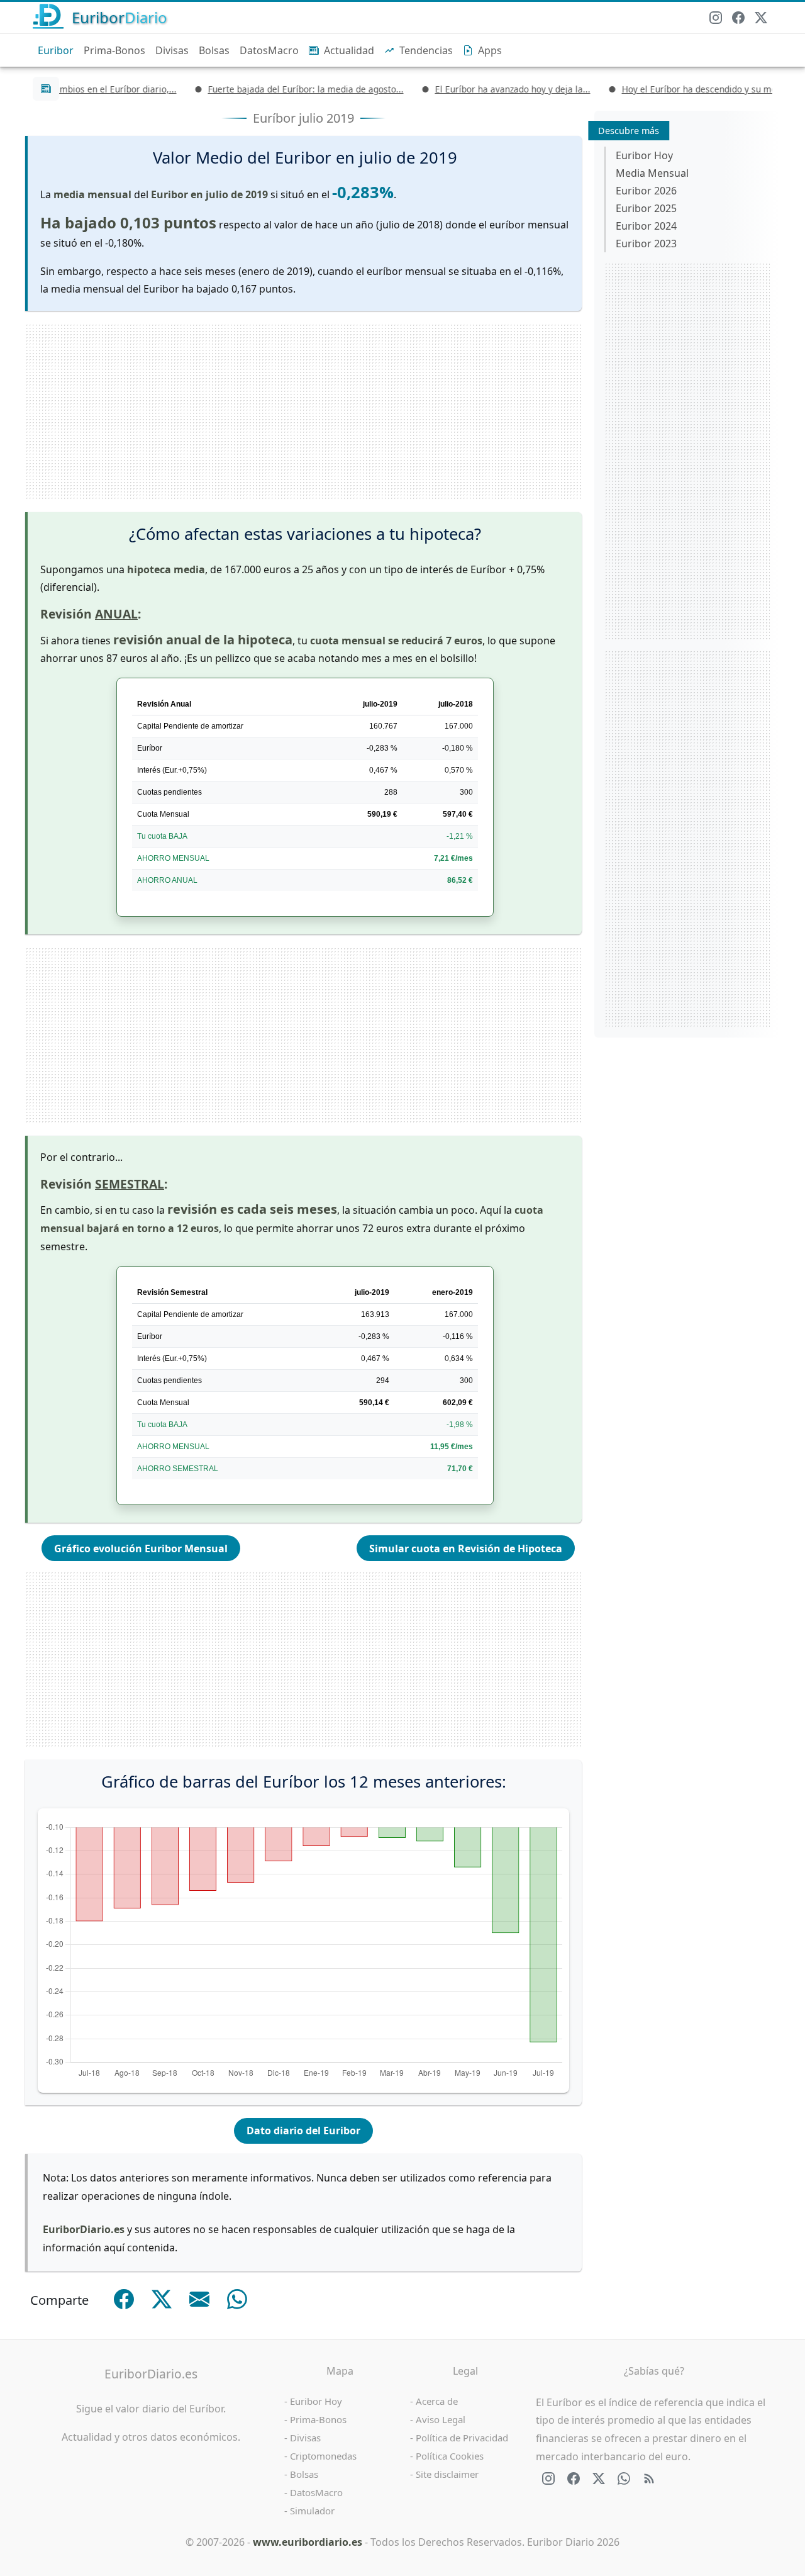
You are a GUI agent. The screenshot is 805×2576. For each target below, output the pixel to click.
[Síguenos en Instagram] (716, 18)
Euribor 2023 (646, 244)
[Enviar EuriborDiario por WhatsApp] (624, 2478)
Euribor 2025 (646, 208)
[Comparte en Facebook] (124, 2299)
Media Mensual (652, 173)
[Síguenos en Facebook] (738, 18)
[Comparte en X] (162, 2299)
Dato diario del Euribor (303, 2131)
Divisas (172, 50)
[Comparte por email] (199, 2299)
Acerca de (437, 2401)
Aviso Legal (441, 2419)
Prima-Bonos (114, 50)
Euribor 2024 (646, 226)
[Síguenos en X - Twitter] (761, 18)
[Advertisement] (303, 412)
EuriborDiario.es (151, 2374)
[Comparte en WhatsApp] (237, 2299)
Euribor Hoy (644, 155)
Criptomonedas (323, 2456)
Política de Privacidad (462, 2438)
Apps (490, 50)
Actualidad (349, 50)
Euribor (56, 50)
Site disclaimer (447, 2474)
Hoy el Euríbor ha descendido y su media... (676, 89)
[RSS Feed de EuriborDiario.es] (649, 2478)
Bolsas (214, 50)
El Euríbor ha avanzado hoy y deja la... (480, 89)
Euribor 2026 (646, 191)
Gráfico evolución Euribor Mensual (141, 1548)
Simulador (312, 2511)
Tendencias (426, 50)
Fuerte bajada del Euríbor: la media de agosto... (273, 89)
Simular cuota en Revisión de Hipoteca (466, 1548)
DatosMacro (269, 50)
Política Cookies (450, 2456)
